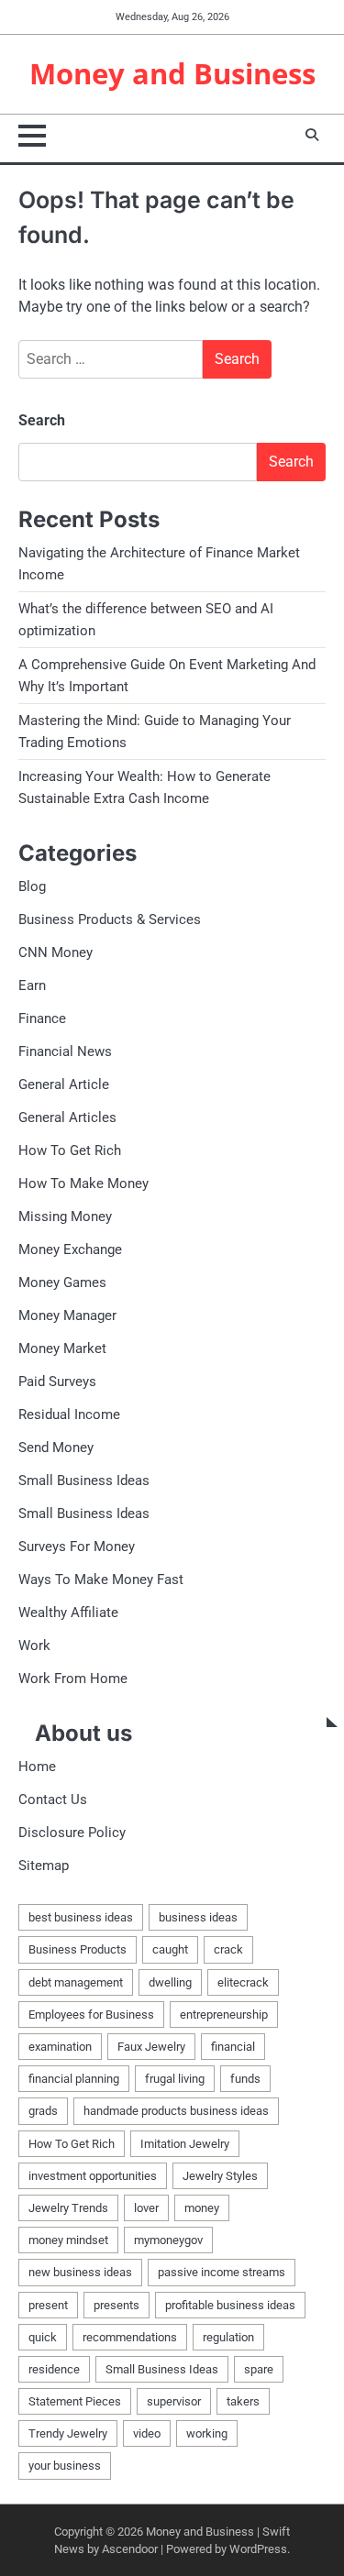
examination (60, 2047)
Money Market (62, 1349)
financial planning (74, 2079)
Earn (32, 985)
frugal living (175, 2079)
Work (34, 1646)
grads (43, 2111)
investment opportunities (93, 2176)
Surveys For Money (77, 1547)
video (147, 2433)
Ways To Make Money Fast (101, 1580)
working (207, 2433)
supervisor (174, 2401)
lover (146, 2208)
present (48, 2305)
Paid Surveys (57, 1382)
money (202, 2208)
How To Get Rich (70, 1150)
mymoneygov (168, 2240)
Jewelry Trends (68, 2208)
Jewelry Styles (220, 2176)
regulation (228, 2337)
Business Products (78, 1949)
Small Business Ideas (84, 1481)
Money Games (62, 1282)
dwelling (170, 1982)
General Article (64, 1084)
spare (259, 2369)
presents (117, 2305)
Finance (42, 1018)
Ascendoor (130, 2549)
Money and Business (172, 73)
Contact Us (53, 1800)
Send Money (56, 1448)
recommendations (130, 2337)
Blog (32, 886)
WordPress (258, 2549)
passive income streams (222, 2272)
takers (243, 2401)
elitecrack (243, 1982)
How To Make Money (83, 1183)
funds (245, 2079)
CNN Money (55, 952)
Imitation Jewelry (185, 2144)
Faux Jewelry (151, 2047)
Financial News (65, 1051)
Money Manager (67, 1316)
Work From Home (73, 1679)
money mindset (68, 2240)
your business (65, 2466)
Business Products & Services (110, 919)
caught (170, 1949)
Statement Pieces (75, 2401)
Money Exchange (70, 1249)
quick (43, 2337)
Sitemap (44, 1866)
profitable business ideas (230, 2305)
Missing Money (65, 1216)
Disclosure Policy (72, 1833)
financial (233, 2047)
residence (54, 2369)
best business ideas (81, 1917)
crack (228, 1949)
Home (37, 1767)
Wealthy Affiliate (68, 1613)
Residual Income (69, 1415)
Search (42, 420)
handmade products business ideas (176, 2111)
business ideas (198, 1917)
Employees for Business (91, 2015)
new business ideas (80, 2272)
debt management (76, 1982)
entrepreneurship (224, 2015)
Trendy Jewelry (68, 2433)
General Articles (67, 1117)
